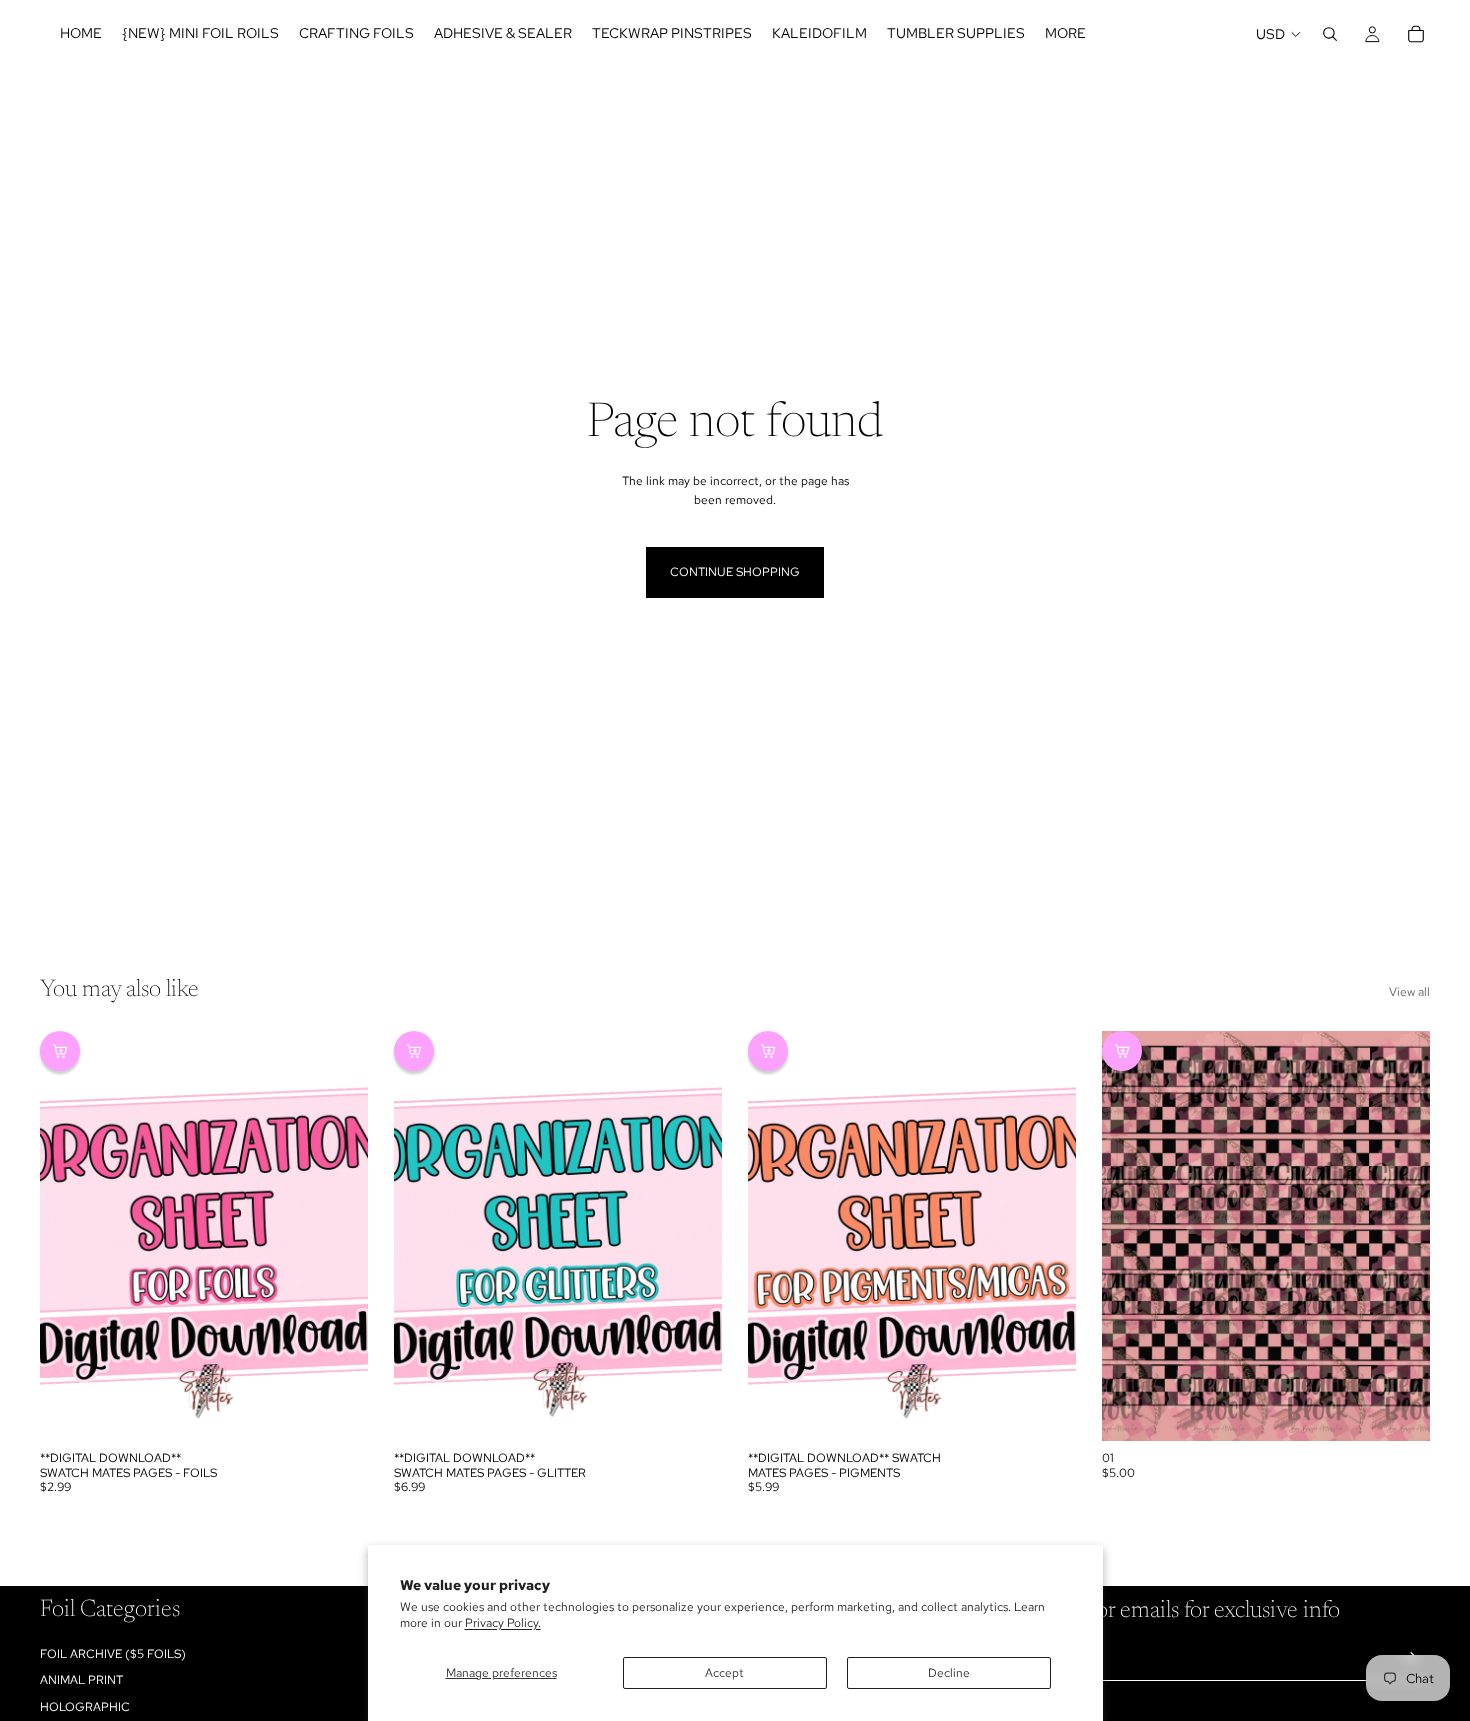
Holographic (85, 1707)
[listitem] (1065, 34)
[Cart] (1416, 34)
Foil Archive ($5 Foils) (113, 1654)
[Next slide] (338, 1236)
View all (1409, 992)
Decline (949, 1673)
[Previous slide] (70, 1236)
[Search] (1330, 34)
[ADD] (337, 1410)
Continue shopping (735, 572)
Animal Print (81, 1681)
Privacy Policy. (503, 1623)
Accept (724, 1673)
